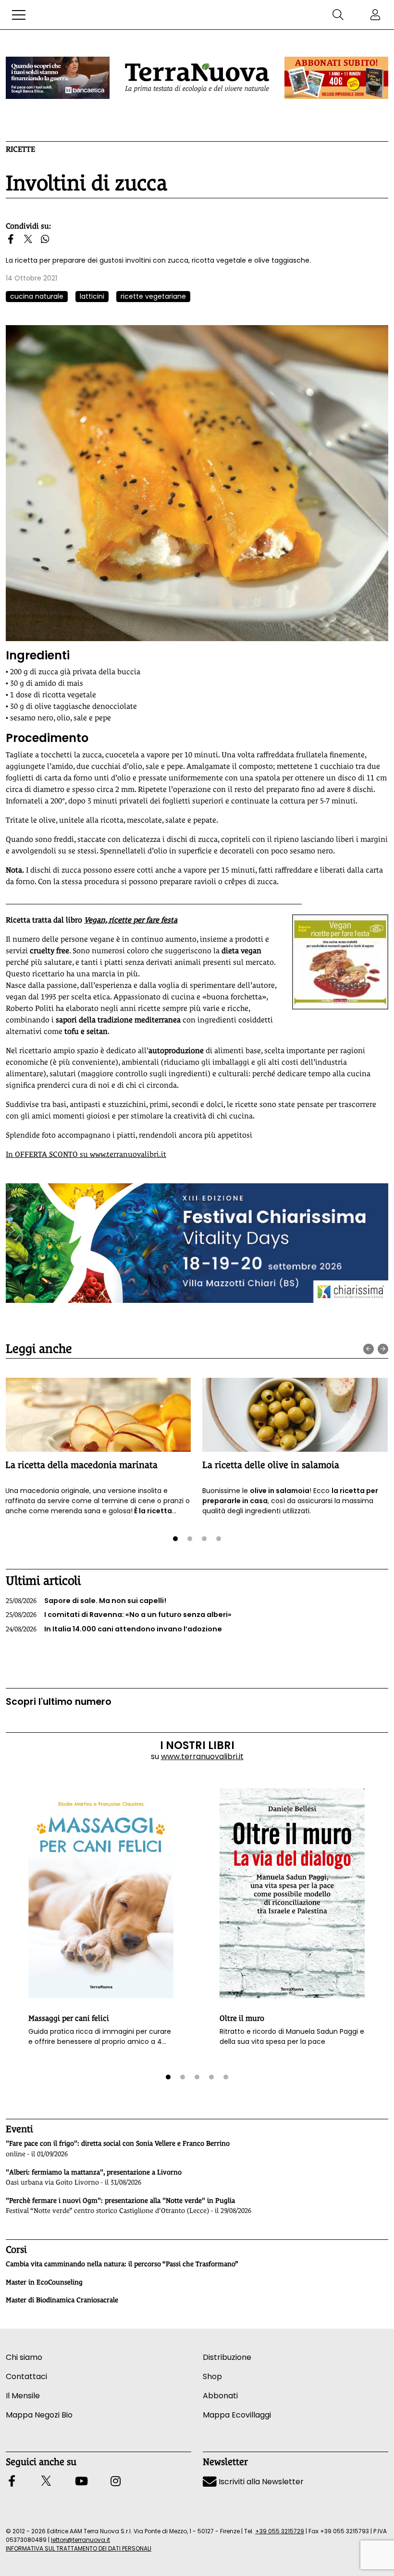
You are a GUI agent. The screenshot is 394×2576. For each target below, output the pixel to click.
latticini (92, 296)
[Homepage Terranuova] (197, 78)
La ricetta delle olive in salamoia (271, 1465)
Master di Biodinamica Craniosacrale (62, 2300)
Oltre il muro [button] (242, 2018)
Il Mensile (23, 2396)
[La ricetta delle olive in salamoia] (295, 1415)
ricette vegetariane (153, 296)
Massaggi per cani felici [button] (69, 2018)
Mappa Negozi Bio (39, 2415)
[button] (19, 15)
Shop (212, 2376)
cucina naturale (37, 296)
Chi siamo (24, 2357)
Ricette (20, 149)
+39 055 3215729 (280, 2531)
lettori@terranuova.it (80, 2540)
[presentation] (369, 1349)
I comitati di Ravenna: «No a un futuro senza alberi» (119, 1615)
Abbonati (220, 2396)
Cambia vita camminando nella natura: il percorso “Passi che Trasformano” (122, 2264)
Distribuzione (227, 2357)
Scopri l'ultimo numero (59, 1702)
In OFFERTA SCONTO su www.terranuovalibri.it (86, 1154)
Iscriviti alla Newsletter (260, 2482)
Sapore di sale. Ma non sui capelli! (86, 1601)
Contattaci (26, 2376)
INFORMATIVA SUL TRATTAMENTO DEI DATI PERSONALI (79, 2548)
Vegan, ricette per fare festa (131, 920)
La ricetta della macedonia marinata (81, 1465)
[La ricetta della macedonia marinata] (98, 1415)
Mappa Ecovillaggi (237, 2415)
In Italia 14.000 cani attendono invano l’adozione (114, 1629)
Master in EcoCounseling (44, 2282)
